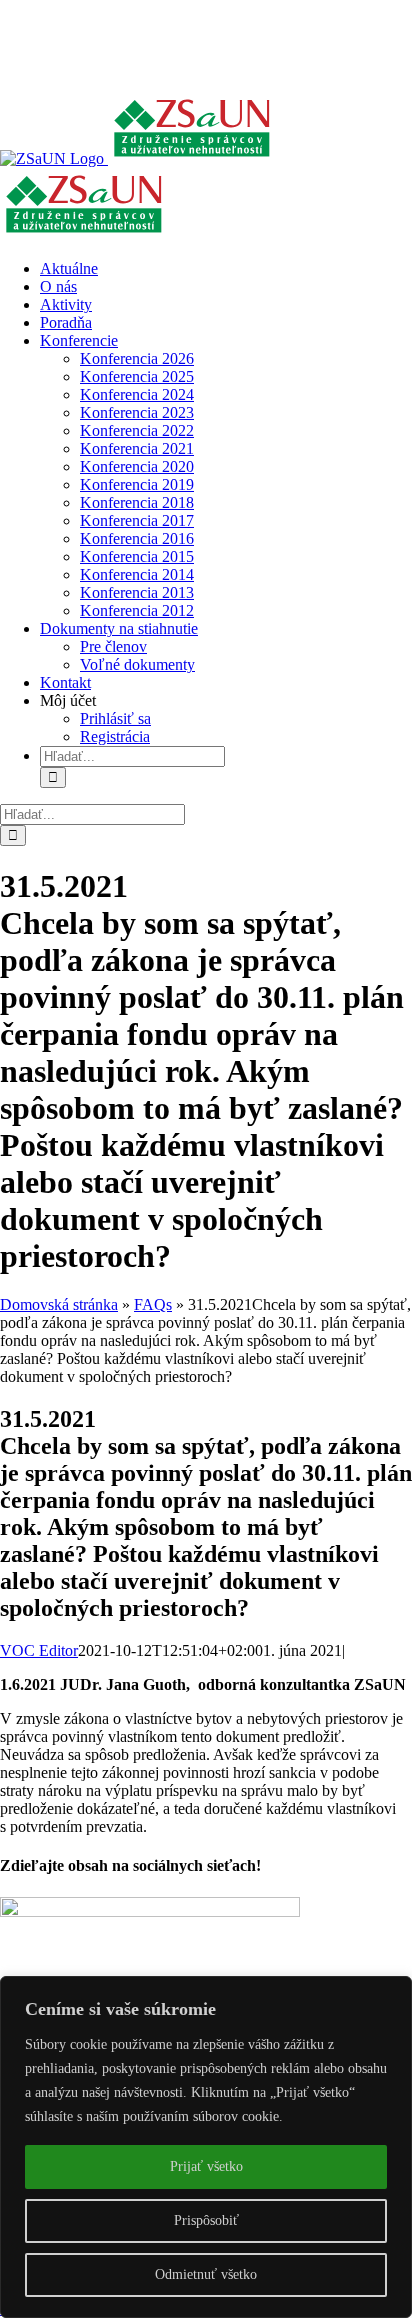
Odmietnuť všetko (206, 2274)
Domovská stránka (59, 1304)
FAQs (153, 1304)
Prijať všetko (206, 2166)
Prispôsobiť (206, 2220)
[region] (206, 2147)
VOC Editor (39, 1650)
